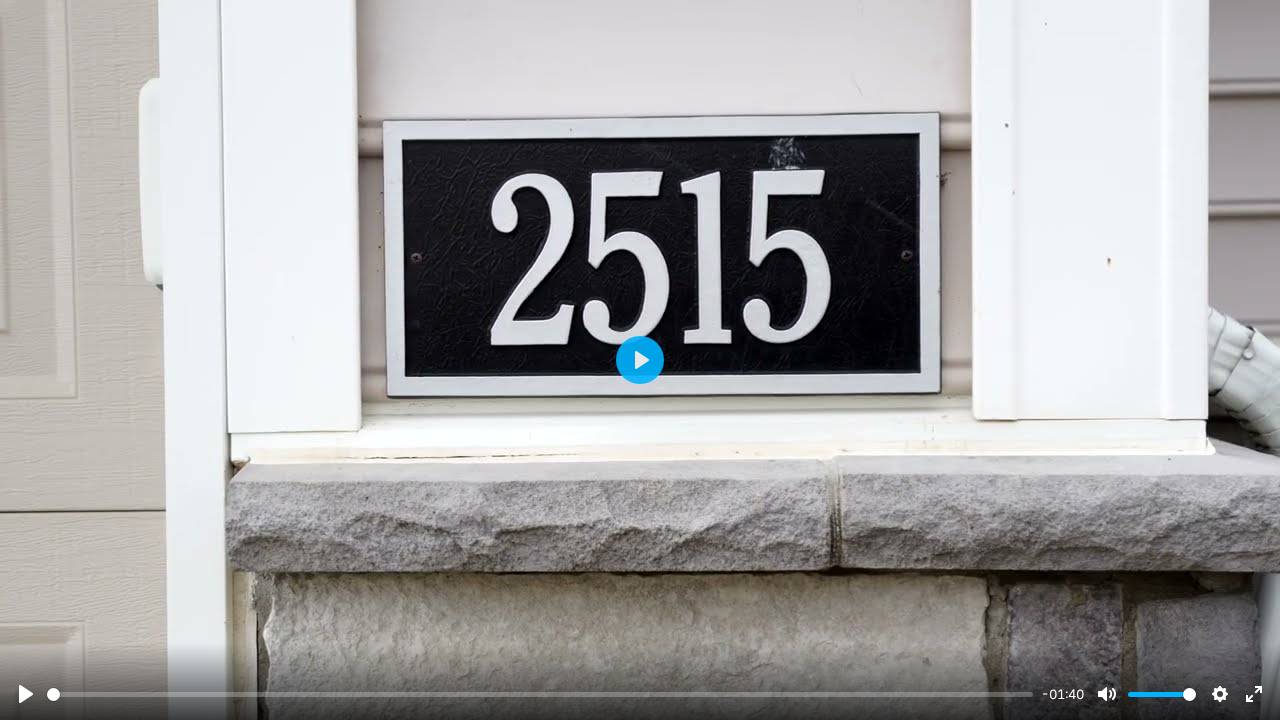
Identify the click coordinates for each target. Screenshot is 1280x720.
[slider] (540, 694)
